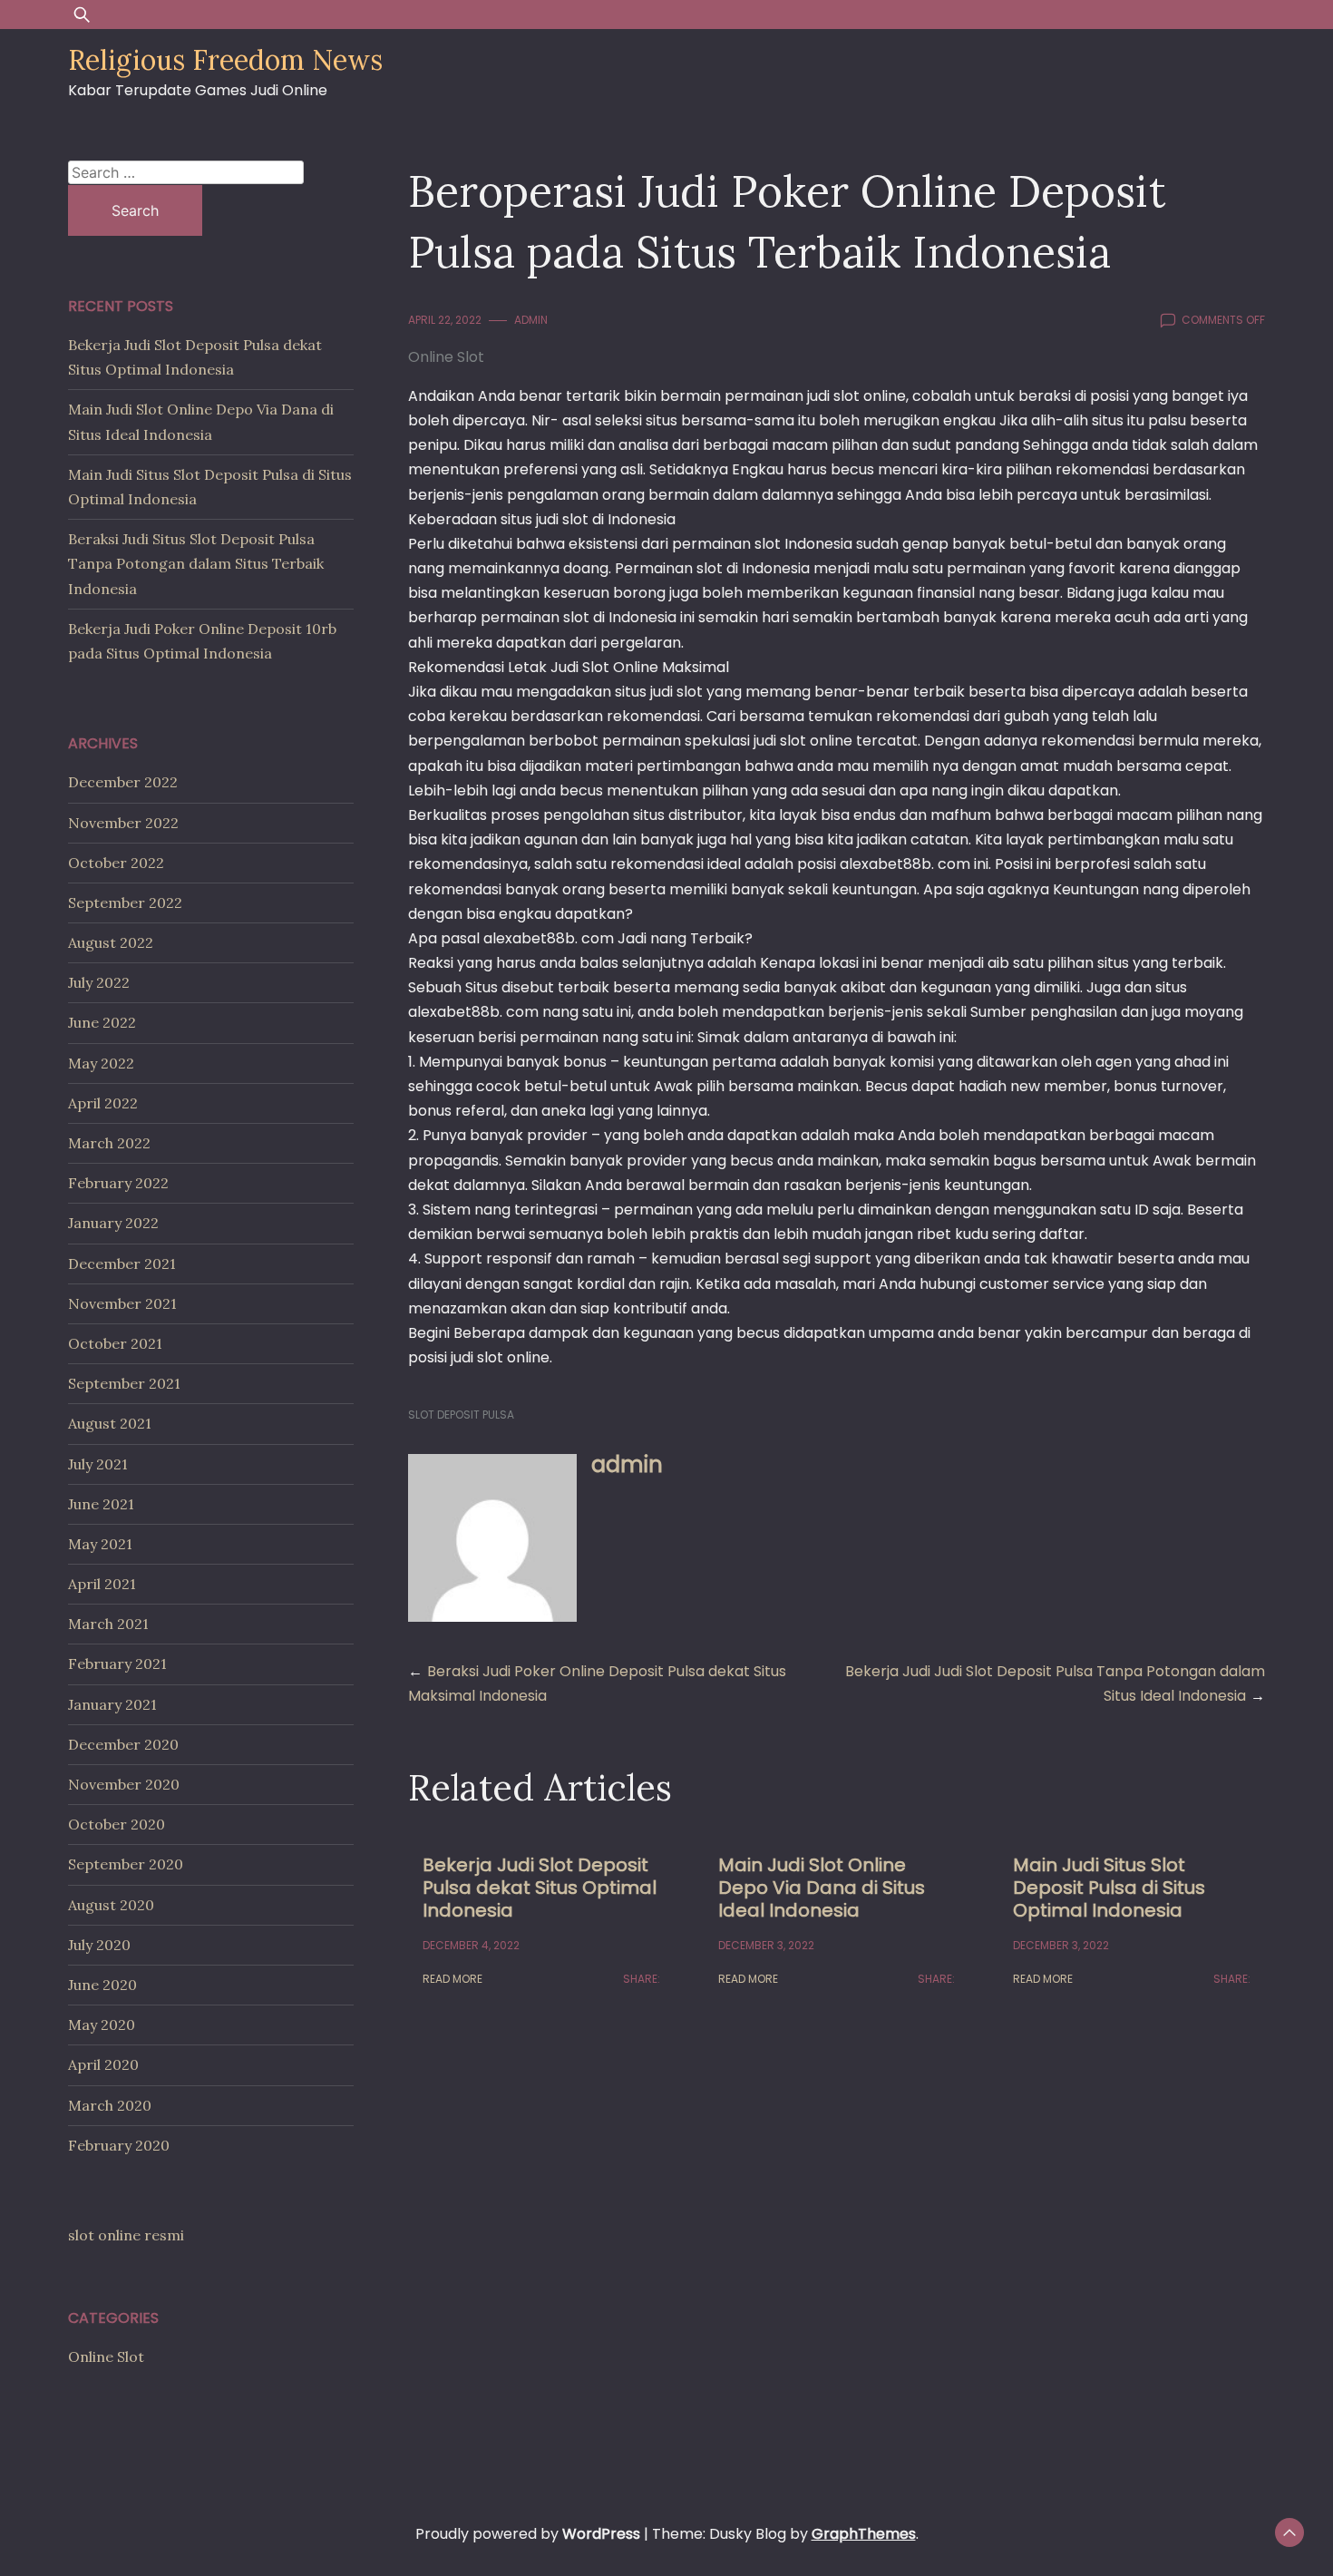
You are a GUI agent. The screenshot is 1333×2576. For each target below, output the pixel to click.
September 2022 (125, 903)
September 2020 (126, 1864)
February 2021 (117, 1664)
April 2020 (103, 2064)
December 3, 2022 (766, 1945)
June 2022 (102, 1022)
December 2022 (123, 782)
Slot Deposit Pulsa (461, 1415)
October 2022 (116, 863)
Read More (452, 1979)
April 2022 (103, 1103)
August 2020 (111, 1905)
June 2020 (102, 1985)
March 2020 (110, 2105)
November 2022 (123, 823)
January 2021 (112, 1704)
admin (531, 320)
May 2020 (102, 2025)
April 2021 (102, 1584)
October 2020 (117, 1824)
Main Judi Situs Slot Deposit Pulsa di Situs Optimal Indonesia (1109, 1888)
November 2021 (122, 1303)
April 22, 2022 (445, 320)
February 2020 (119, 2145)
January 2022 (113, 1223)
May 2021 (100, 1544)
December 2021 (122, 1264)
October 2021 (115, 1343)
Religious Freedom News (225, 60)
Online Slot (446, 357)
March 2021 (108, 1624)
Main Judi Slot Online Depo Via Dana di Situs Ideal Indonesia (822, 1888)
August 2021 (110, 1423)
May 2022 (101, 1063)
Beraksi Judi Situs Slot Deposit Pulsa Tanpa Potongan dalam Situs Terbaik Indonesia (196, 563)
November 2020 (124, 1784)
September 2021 (124, 1383)
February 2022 (118, 1183)
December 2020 (123, 1744)
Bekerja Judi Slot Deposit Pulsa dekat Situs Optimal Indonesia (540, 1888)
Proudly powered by (528, 2534)
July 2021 (98, 1464)
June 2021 (101, 1504)
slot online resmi (126, 2235)
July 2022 (99, 982)
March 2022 (109, 1143)
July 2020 (99, 1945)
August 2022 (111, 942)
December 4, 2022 (471, 1945)
